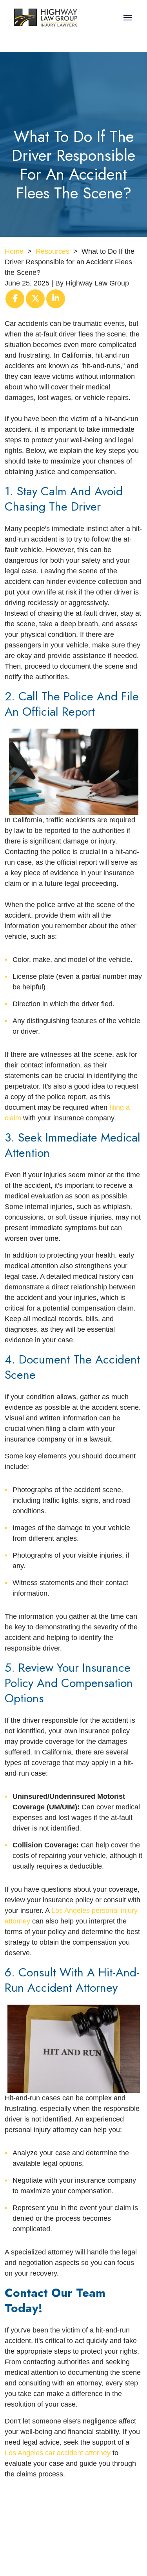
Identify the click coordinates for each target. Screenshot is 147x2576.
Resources (53, 251)
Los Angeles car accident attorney (58, 2453)
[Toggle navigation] (128, 18)
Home (14, 251)
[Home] (46, 18)
